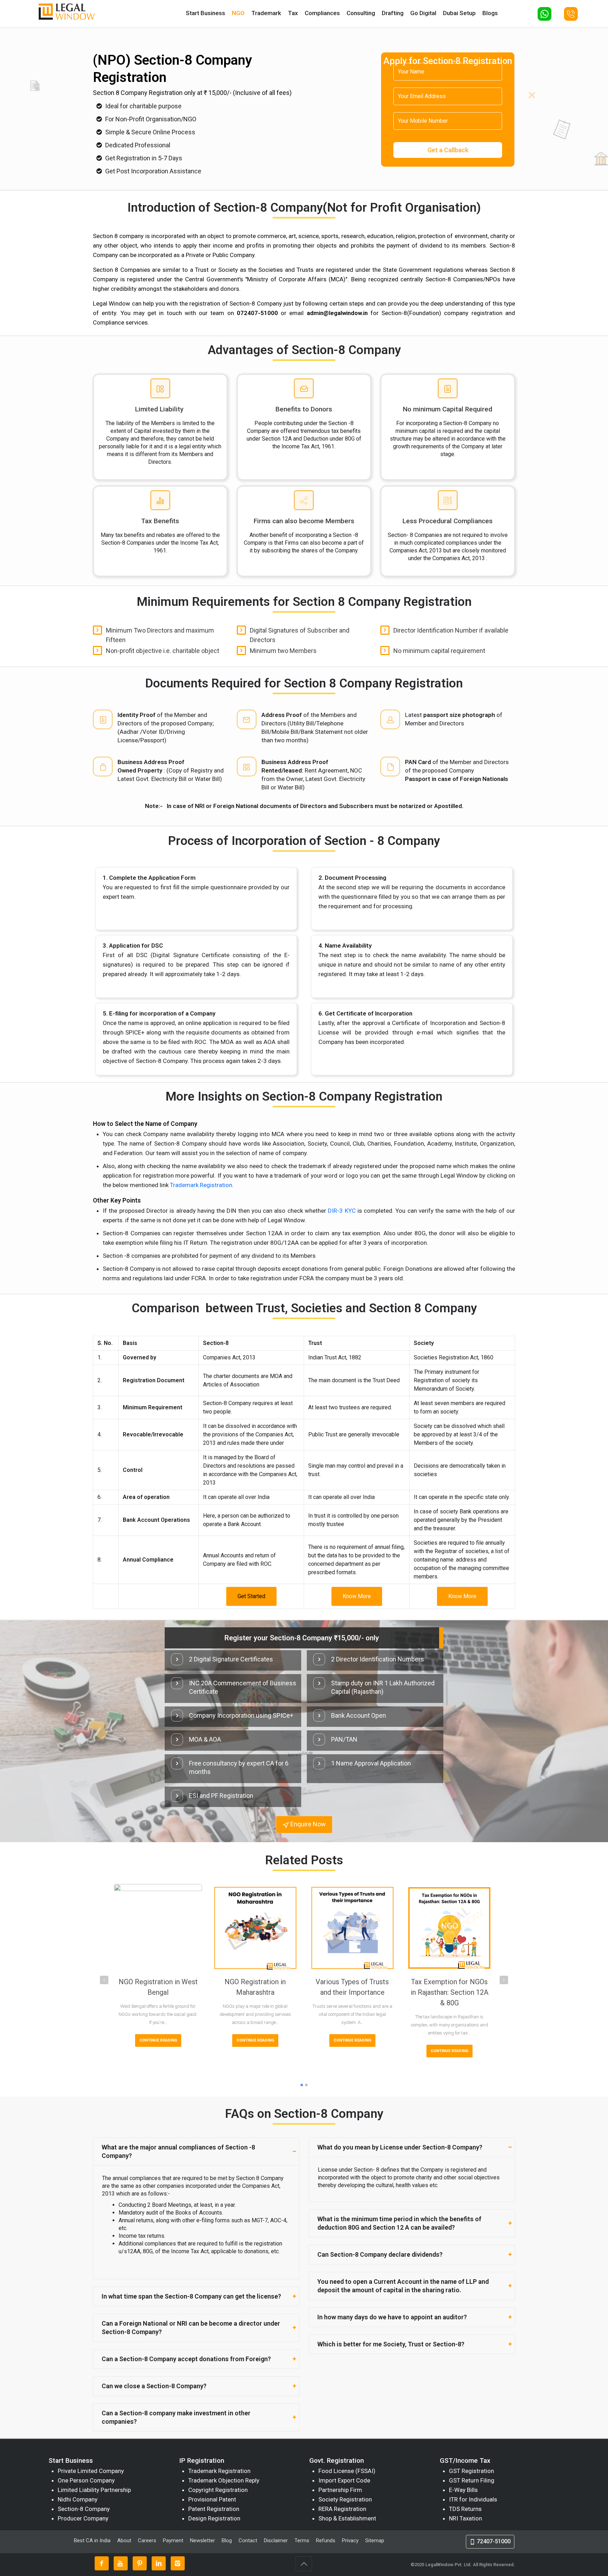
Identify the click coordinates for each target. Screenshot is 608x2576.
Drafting (393, 13)
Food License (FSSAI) (347, 2471)
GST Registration (471, 2471)
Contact (248, 2540)
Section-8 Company (84, 2509)
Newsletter (202, 2540)
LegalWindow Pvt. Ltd (448, 2565)
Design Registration (214, 2518)
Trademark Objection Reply (224, 2480)
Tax (293, 13)
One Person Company (86, 2480)
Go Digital (423, 13)
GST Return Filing (472, 2480)
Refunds (326, 2540)
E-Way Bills (463, 2490)
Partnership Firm (340, 2490)
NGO (238, 13)
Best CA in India (92, 2540)
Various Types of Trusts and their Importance (352, 1987)
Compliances (322, 13)
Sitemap (375, 2540)
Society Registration (345, 2499)
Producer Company (83, 2518)
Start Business (205, 13)
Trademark (266, 13)
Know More (357, 1596)
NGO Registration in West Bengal (158, 1987)
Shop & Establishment (347, 2518)
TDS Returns (465, 2509)
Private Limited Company (91, 2471)
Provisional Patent (212, 2499)
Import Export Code (344, 2480)
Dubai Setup (459, 13)
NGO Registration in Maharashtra (255, 1987)
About (125, 2540)
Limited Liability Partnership (94, 2490)
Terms (302, 2540)
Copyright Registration (218, 2490)
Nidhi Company (78, 2499)
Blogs (490, 13)
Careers (147, 2540)
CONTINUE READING (158, 2040)
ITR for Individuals (473, 2499)
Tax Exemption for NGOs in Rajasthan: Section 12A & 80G (449, 1992)
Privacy (350, 2540)
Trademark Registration (201, 1185)
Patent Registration (214, 2509)
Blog (227, 2540)
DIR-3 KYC (342, 1211)
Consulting (361, 13)
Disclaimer (276, 2540)
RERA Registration (342, 2509)
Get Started (251, 1596)
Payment (173, 2540)
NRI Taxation (465, 2518)
